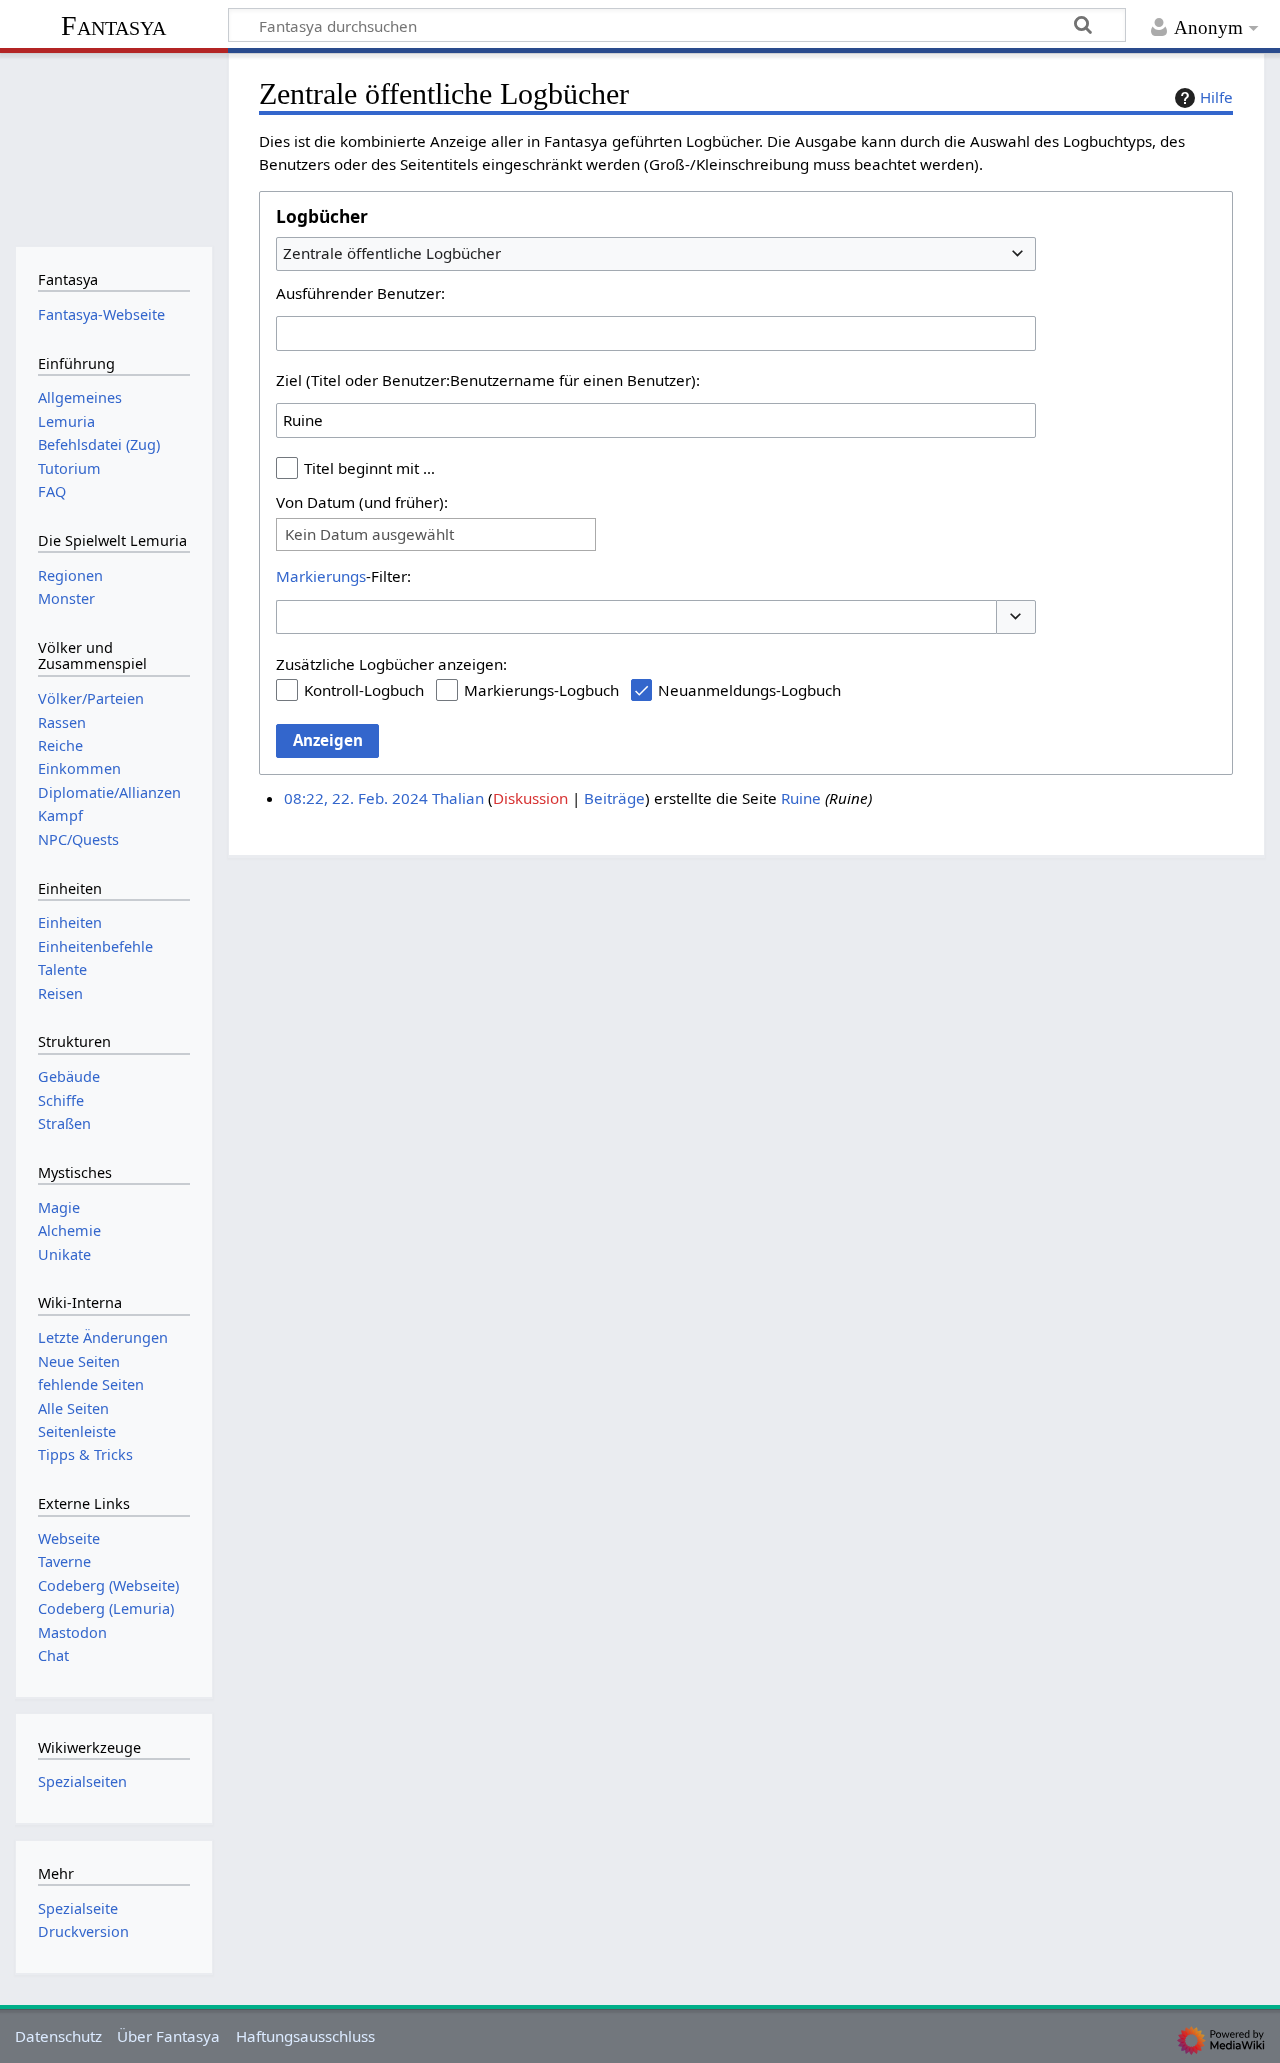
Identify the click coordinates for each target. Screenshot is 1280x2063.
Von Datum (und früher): (362, 502)
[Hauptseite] (113, 147)
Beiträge (614, 798)
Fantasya (113, 25)
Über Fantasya (168, 2036)
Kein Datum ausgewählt (369, 534)
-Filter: (343, 576)
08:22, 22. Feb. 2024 (356, 798)
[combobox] (656, 254)
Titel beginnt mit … (369, 468)
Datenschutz (58, 2036)
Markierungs (321, 576)
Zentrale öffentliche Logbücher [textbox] (392, 253)
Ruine (801, 798)
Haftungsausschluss (305, 2036)
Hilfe (1216, 97)
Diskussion (530, 798)
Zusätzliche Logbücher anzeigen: (391, 664)
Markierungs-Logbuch (541, 690)
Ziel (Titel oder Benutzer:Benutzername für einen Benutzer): (488, 380)
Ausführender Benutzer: (360, 293)
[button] (1016, 617)
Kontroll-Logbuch (364, 690)
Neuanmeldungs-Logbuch (749, 690)
